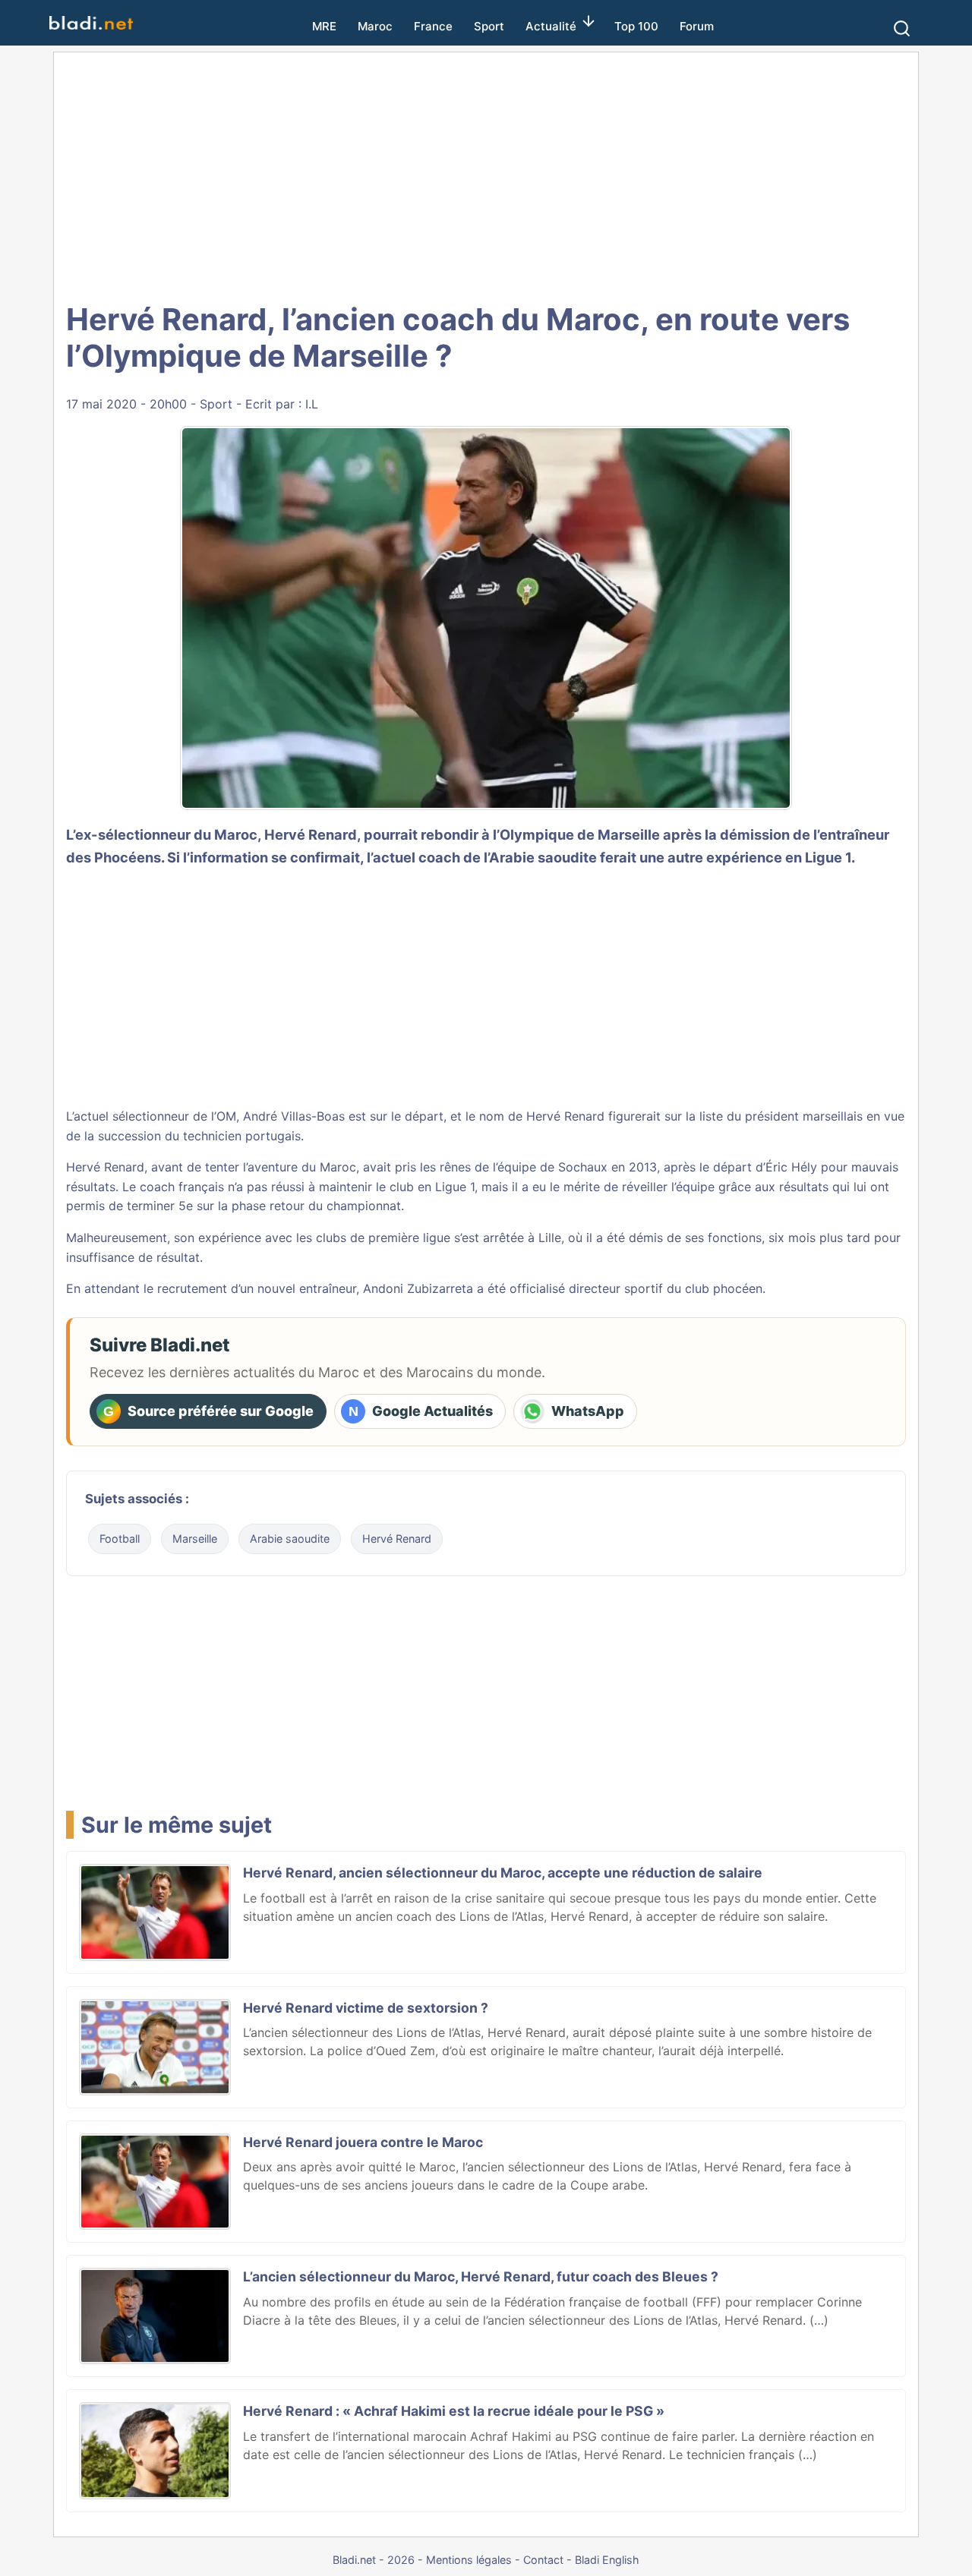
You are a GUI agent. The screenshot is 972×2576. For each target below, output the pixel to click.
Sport (489, 26)
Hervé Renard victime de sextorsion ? (366, 2008)
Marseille (195, 1539)
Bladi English (607, 2560)
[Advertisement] (486, 175)
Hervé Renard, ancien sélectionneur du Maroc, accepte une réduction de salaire (503, 1873)
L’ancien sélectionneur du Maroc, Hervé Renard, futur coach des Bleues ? (481, 2276)
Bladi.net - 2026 (374, 2560)
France (433, 26)
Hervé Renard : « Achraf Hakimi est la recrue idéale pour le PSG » (454, 2411)
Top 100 (636, 26)
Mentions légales (469, 2560)
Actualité (551, 26)
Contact (543, 2560)
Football (120, 1539)
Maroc (375, 26)
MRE (324, 26)
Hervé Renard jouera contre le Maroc (363, 2142)
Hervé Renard (397, 1539)
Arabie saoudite (290, 1539)
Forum (697, 26)
